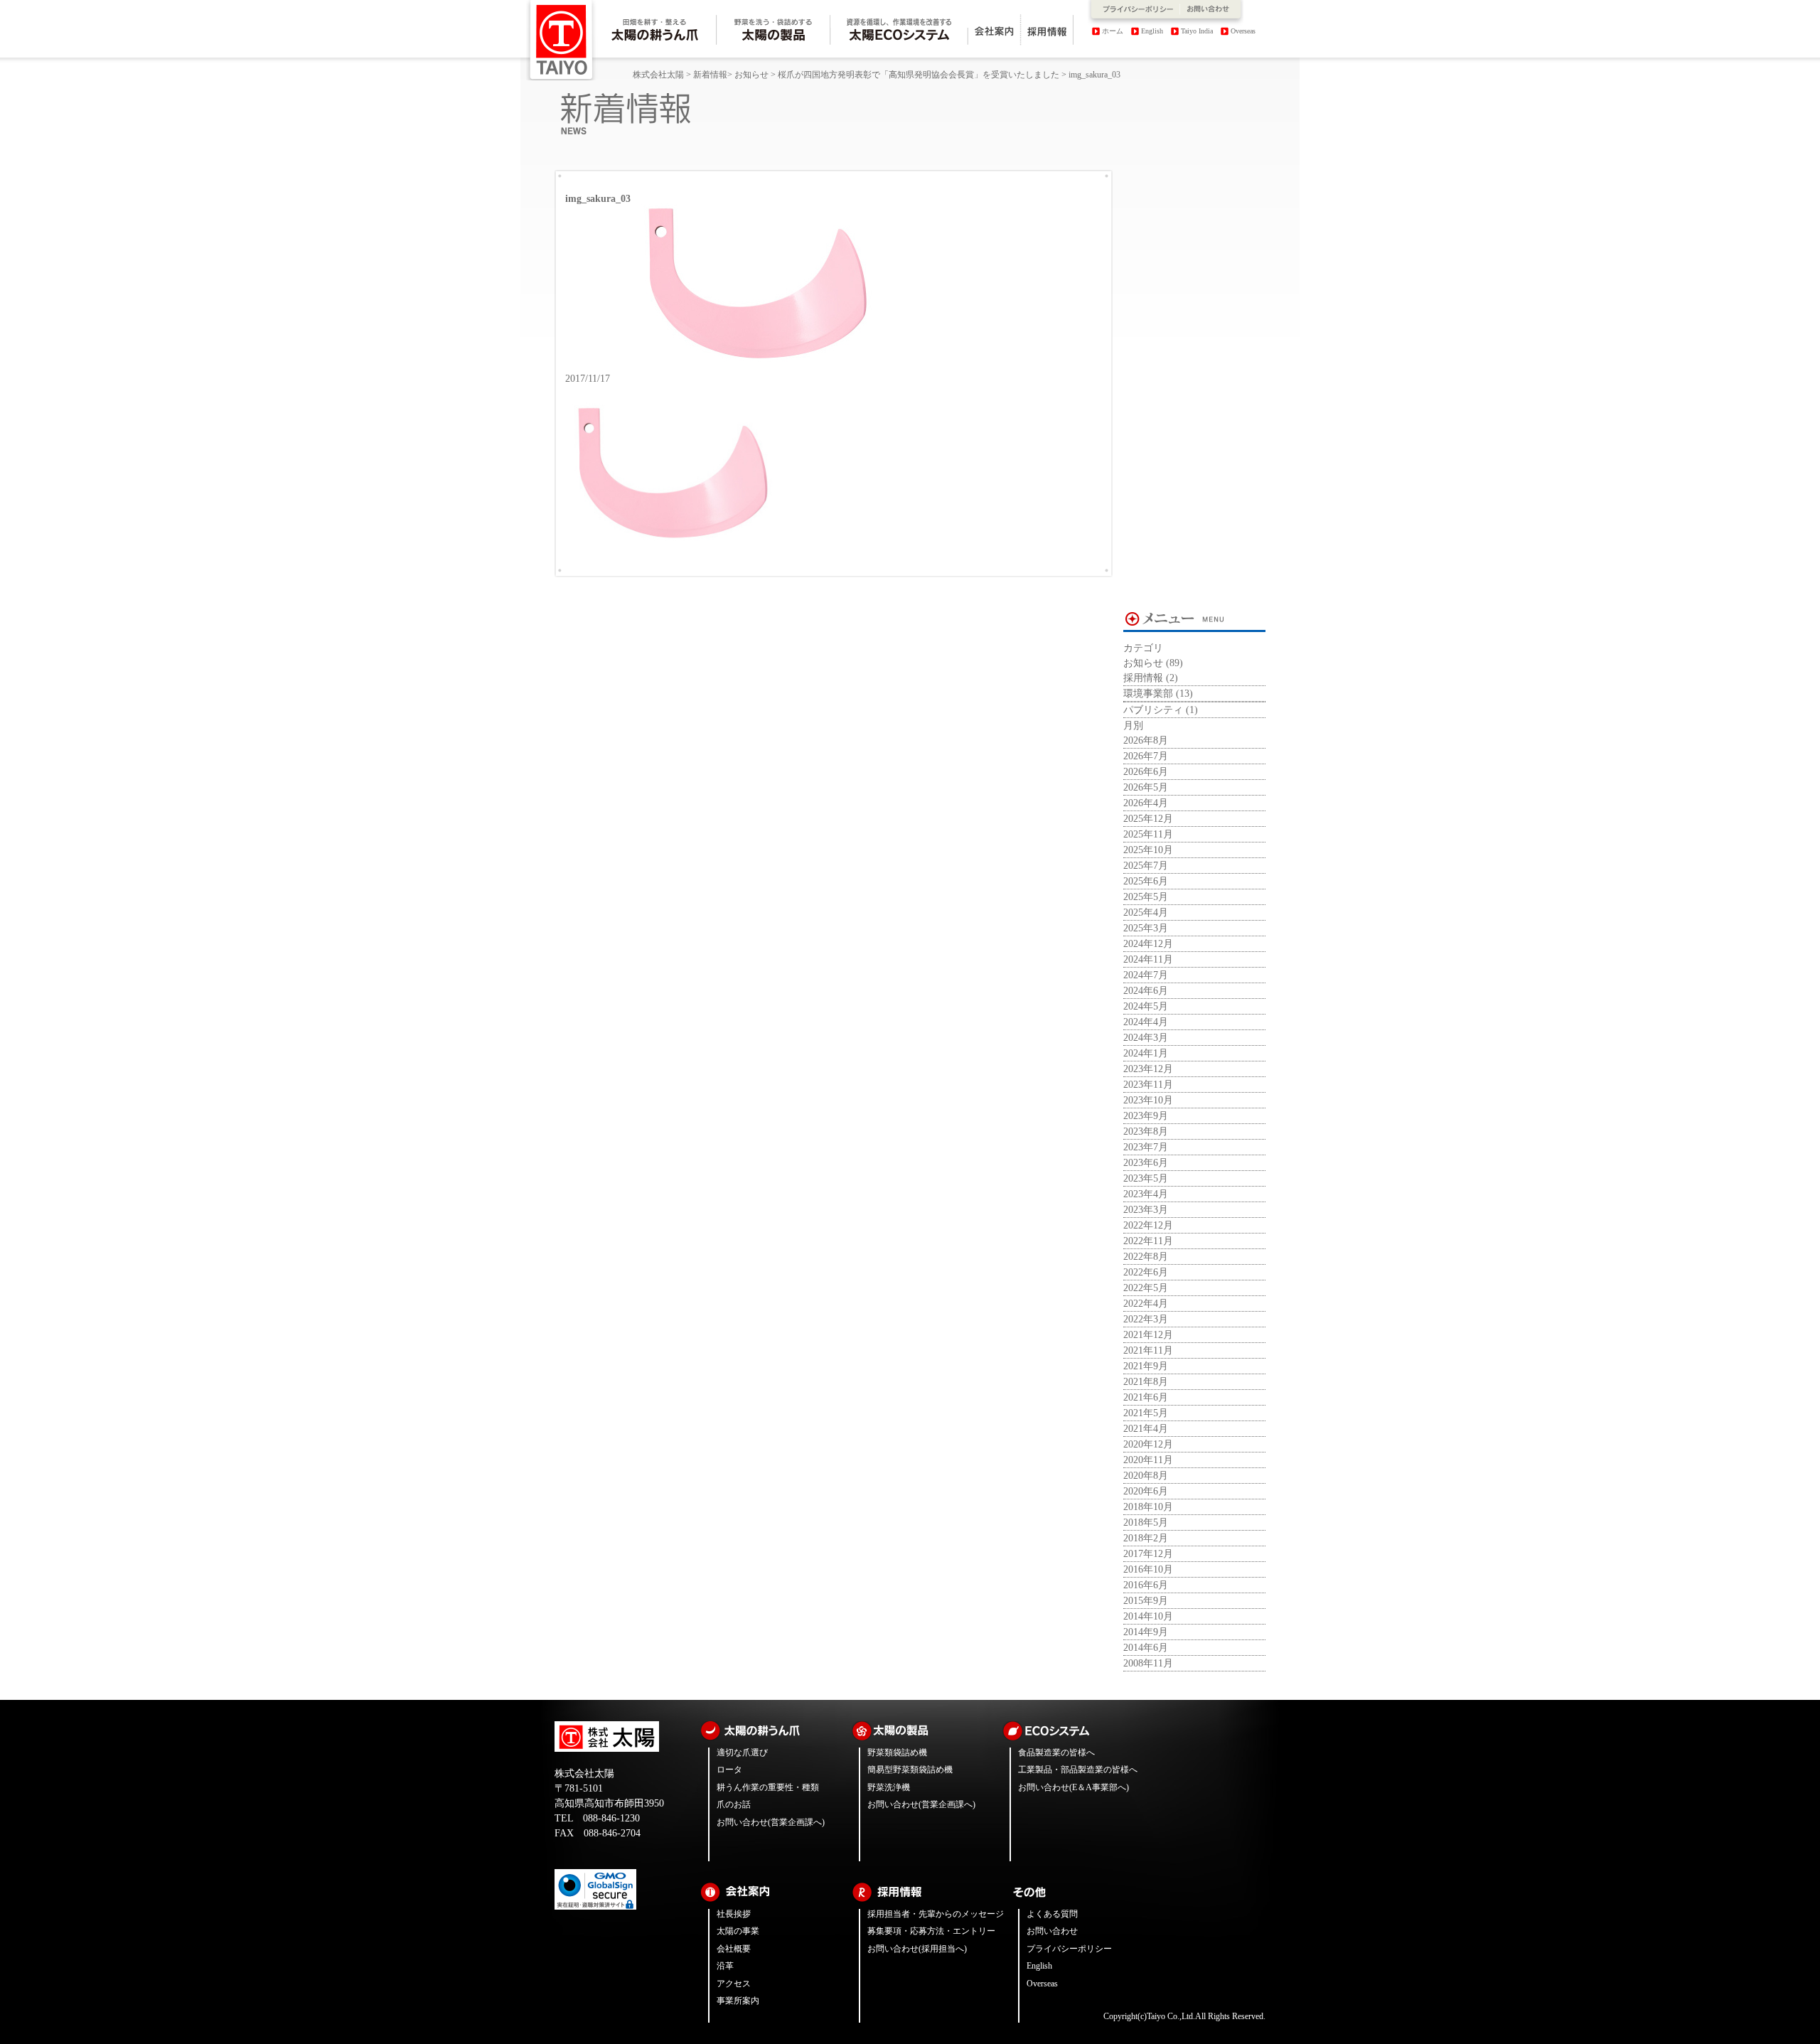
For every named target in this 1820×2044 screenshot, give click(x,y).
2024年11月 (1148, 959)
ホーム (1113, 31)
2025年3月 (1146, 928)
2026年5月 (1146, 787)
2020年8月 (1146, 1476)
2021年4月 (1146, 1429)
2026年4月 (1146, 803)
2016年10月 (1148, 1569)
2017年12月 (1148, 1554)
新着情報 (710, 75)
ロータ (729, 1770)
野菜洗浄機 (889, 1787)
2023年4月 (1146, 1194)
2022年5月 (1146, 1288)
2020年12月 (1148, 1444)
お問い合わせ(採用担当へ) (917, 1949)
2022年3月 (1146, 1319)
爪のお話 (734, 1804)
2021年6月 (1146, 1397)
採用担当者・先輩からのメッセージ (936, 1914)
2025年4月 (1146, 913)
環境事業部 (1148, 694)
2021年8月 (1146, 1382)
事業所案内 (738, 2001)
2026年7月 (1146, 756)
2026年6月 (1146, 772)
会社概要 (734, 1949)
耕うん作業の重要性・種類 (768, 1787)
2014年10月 (1148, 1616)
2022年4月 (1146, 1304)
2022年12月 (1148, 1225)
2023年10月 (1148, 1100)
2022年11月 (1148, 1241)
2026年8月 (1146, 740)
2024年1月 (1146, 1053)
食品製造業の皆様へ (1056, 1753)
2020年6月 (1146, 1491)
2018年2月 (1146, 1538)
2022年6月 (1146, 1272)
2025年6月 (1146, 881)
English (1152, 31)
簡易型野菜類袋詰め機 (910, 1770)
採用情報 (1143, 678)
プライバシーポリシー (1069, 1949)
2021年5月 (1146, 1413)
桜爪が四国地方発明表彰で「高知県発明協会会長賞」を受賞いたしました (919, 75)
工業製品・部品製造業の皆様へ (1078, 1770)
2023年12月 (1148, 1069)
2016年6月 (1146, 1585)
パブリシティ (1153, 710)
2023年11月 (1148, 1085)
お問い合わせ (1052, 1931)
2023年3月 (1146, 1210)
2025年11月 (1148, 834)
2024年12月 (1148, 944)
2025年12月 (1148, 819)
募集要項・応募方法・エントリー (931, 1931)
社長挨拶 (734, 1914)
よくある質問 (1052, 1914)
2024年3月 (1146, 1038)
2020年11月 (1148, 1460)
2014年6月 (1146, 1648)
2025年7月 (1146, 866)
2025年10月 (1148, 850)
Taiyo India (1197, 31)
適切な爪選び (742, 1753)
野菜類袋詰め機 (897, 1753)
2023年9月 (1146, 1116)
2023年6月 (1146, 1163)
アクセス (734, 1984)
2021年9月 (1146, 1366)
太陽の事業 (738, 1931)
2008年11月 (1148, 1663)
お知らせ (751, 75)
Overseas (1243, 31)
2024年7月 (1146, 975)
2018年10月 (1148, 1507)
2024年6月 (1146, 991)
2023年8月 (1146, 1131)
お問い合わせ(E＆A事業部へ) (1074, 1787)
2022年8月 (1146, 1257)
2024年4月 (1146, 1022)
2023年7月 (1146, 1147)
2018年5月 (1146, 1523)
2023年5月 (1146, 1178)
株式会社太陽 (658, 75)
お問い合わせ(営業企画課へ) (771, 1822)
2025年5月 (1146, 897)
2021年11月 (1148, 1350)
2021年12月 (1148, 1335)
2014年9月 (1146, 1632)
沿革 (725, 1966)
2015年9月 (1146, 1601)
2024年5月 (1146, 1006)
